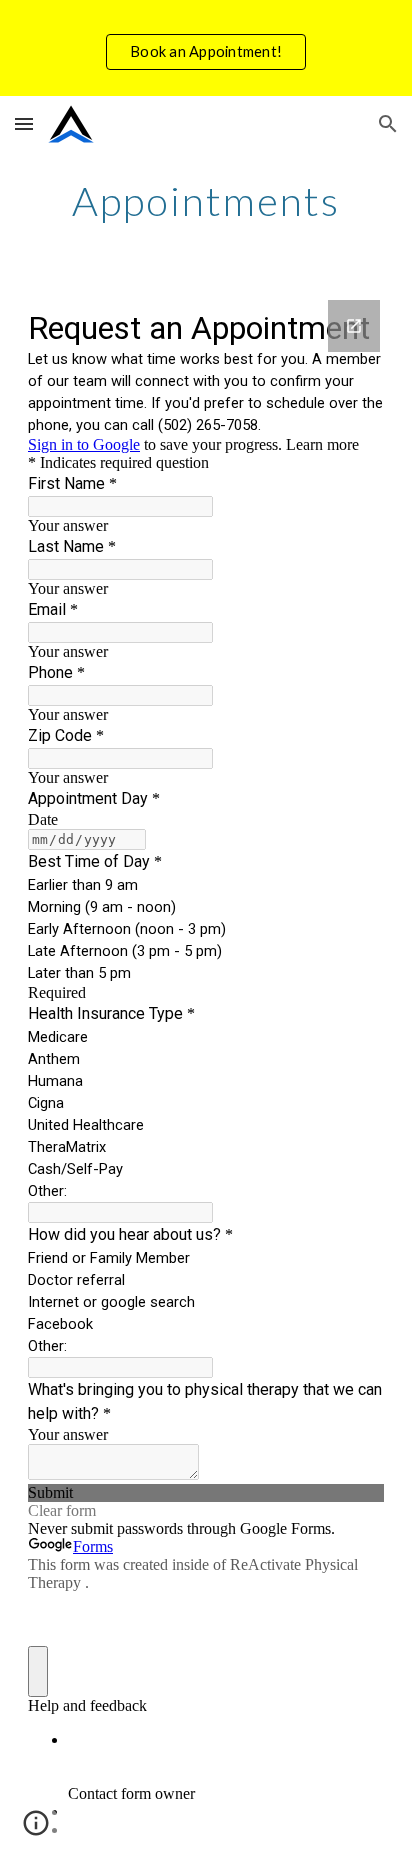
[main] (206, 201)
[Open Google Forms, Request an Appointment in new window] (354, 326)
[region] (206, 48)
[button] (24, 123)
